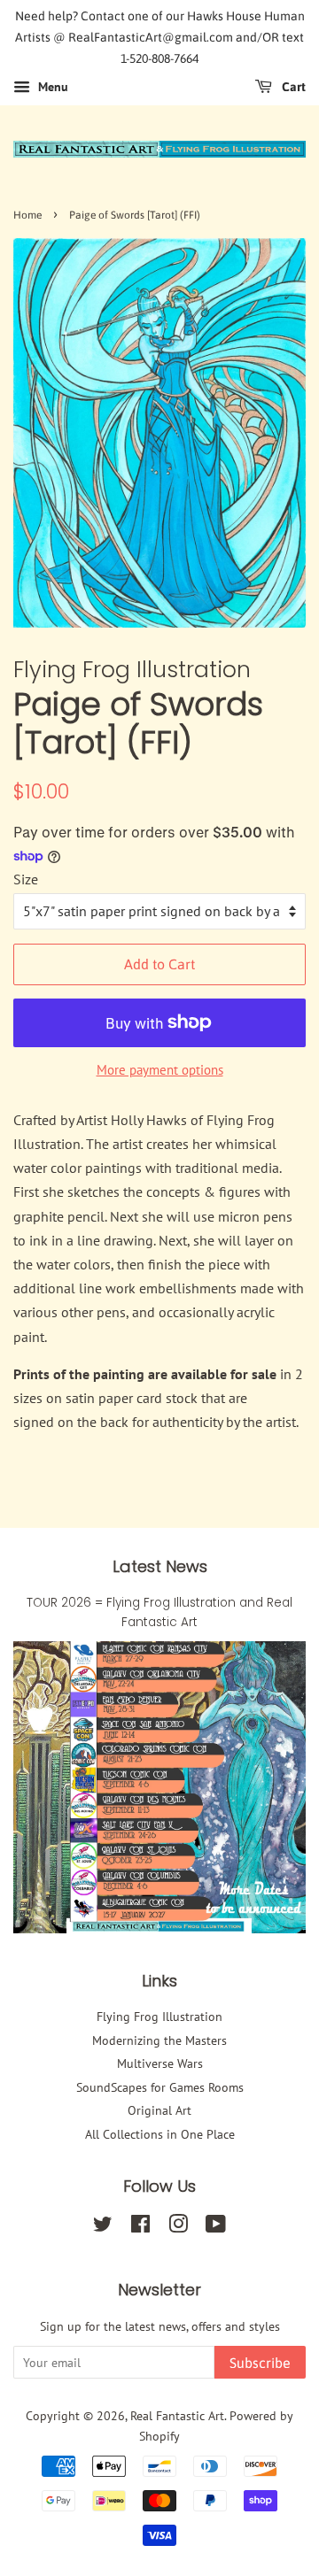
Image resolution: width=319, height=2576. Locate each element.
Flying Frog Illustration (159, 2017)
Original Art (159, 2110)
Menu (51, 88)
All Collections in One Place (160, 2134)
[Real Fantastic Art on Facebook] (140, 2227)
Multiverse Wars (160, 2063)
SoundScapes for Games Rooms (160, 2087)
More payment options (160, 1070)
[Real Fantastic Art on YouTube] (216, 2227)
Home (27, 215)
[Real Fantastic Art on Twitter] (103, 2227)
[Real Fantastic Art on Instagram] (178, 2227)
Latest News (160, 1566)
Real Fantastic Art (177, 2416)
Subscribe (260, 2363)
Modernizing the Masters (159, 2040)
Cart (292, 88)
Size (26, 879)
